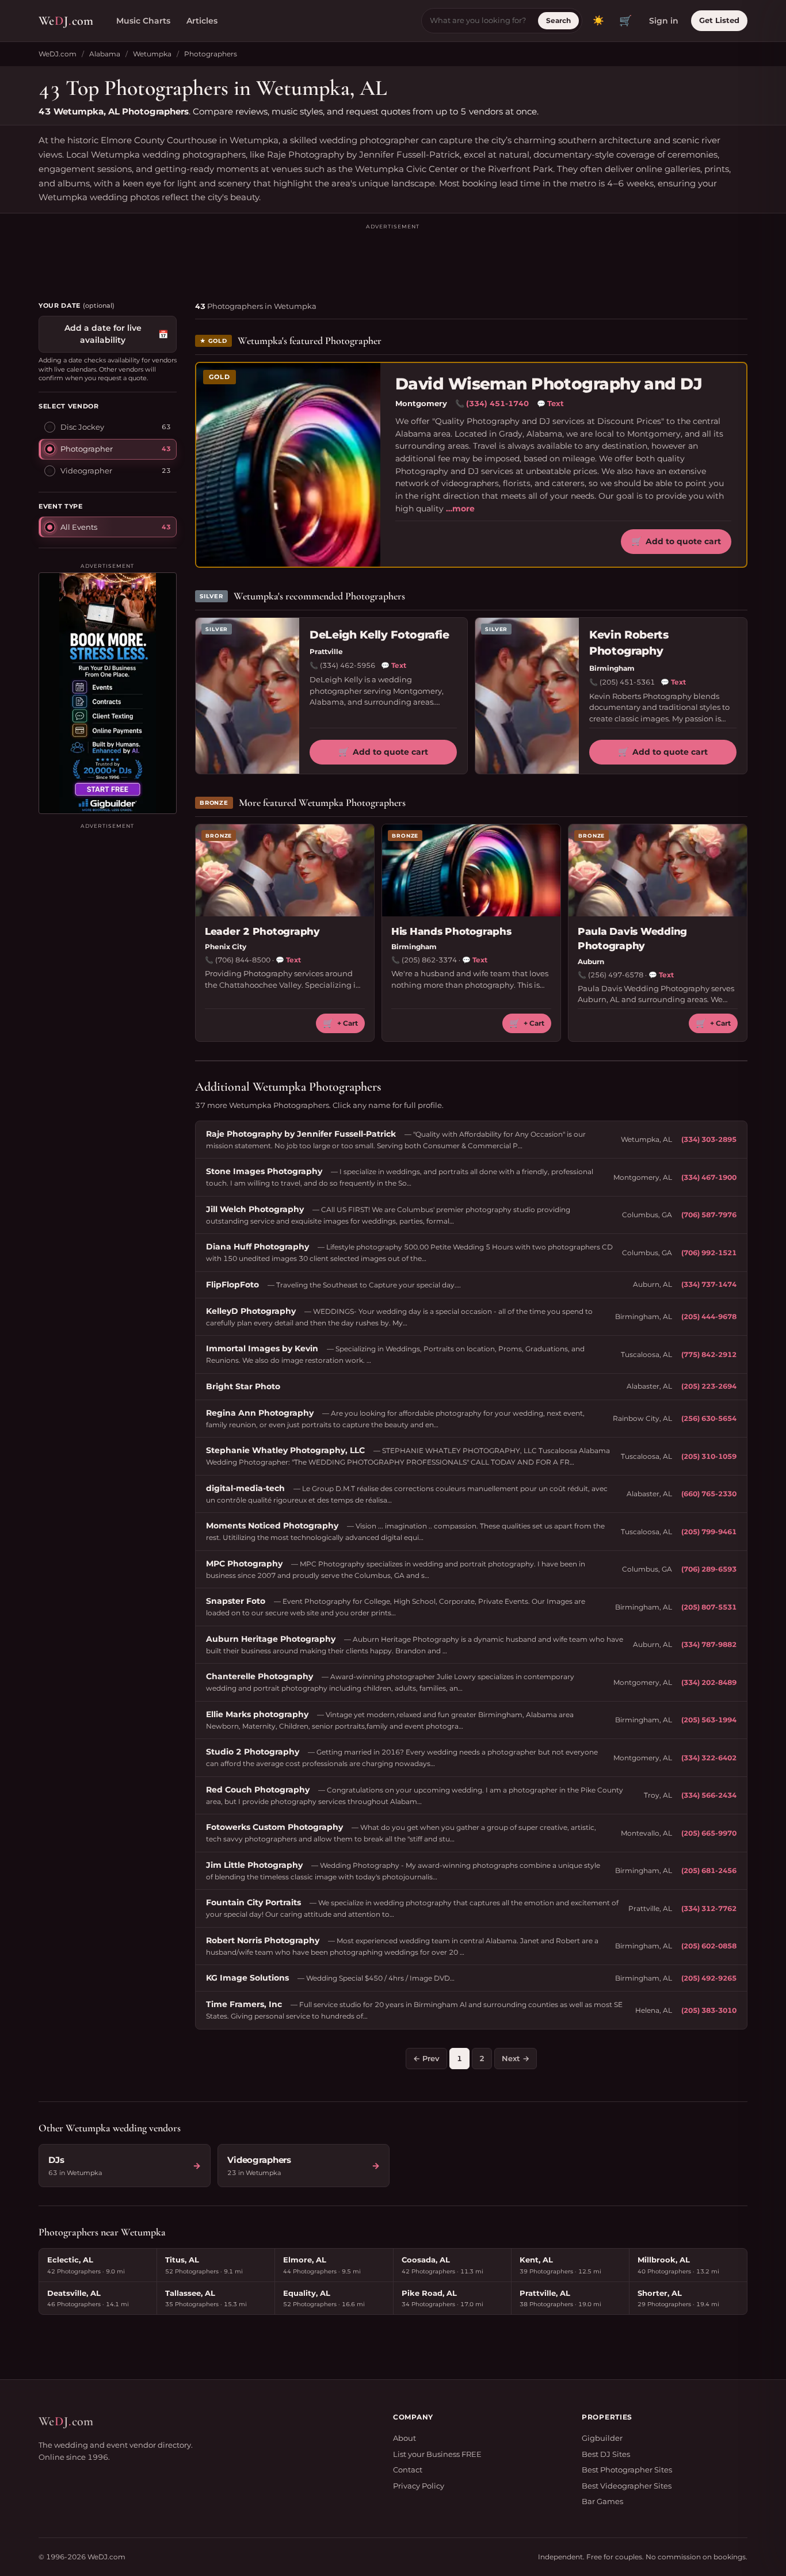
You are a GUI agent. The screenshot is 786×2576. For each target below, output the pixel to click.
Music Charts (143, 21)
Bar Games (602, 2501)
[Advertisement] (393, 257)
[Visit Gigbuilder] (108, 693)
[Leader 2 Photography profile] (285, 870)
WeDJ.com (58, 54)
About (405, 2438)
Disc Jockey (82, 427)
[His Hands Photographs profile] (471, 870)
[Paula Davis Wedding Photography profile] (658, 870)
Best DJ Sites (606, 2454)
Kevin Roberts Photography (629, 643)
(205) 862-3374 (429, 960)
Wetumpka (152, 54)
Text (550, 403)
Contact (408, 2470)
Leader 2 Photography (262, 931)
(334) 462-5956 (348, 665)
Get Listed (719, 20)
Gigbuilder (602, 2438)
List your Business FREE (437, 2454)
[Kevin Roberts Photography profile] (527, 696)
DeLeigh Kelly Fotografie (379, 635)
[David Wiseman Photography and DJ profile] (288, 465)
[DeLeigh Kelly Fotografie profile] (247, 696)
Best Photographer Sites (627, 2470)
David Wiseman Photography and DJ (549, 384)
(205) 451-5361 (627, 682)
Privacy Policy (419, 2486)
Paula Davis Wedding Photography (632, 939)
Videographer (86, 471)
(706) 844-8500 (243, 960)
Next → (516, 2058)
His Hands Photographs (451, 931)
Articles (202, 21)
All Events (79, 526)
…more (460, 509)
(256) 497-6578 (616, 975)
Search (558, 20)
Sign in (664, 21)
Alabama (105, 54)
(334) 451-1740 (497, 403)
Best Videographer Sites (627, 2486)
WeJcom (66, 21)
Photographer (87, 449)
